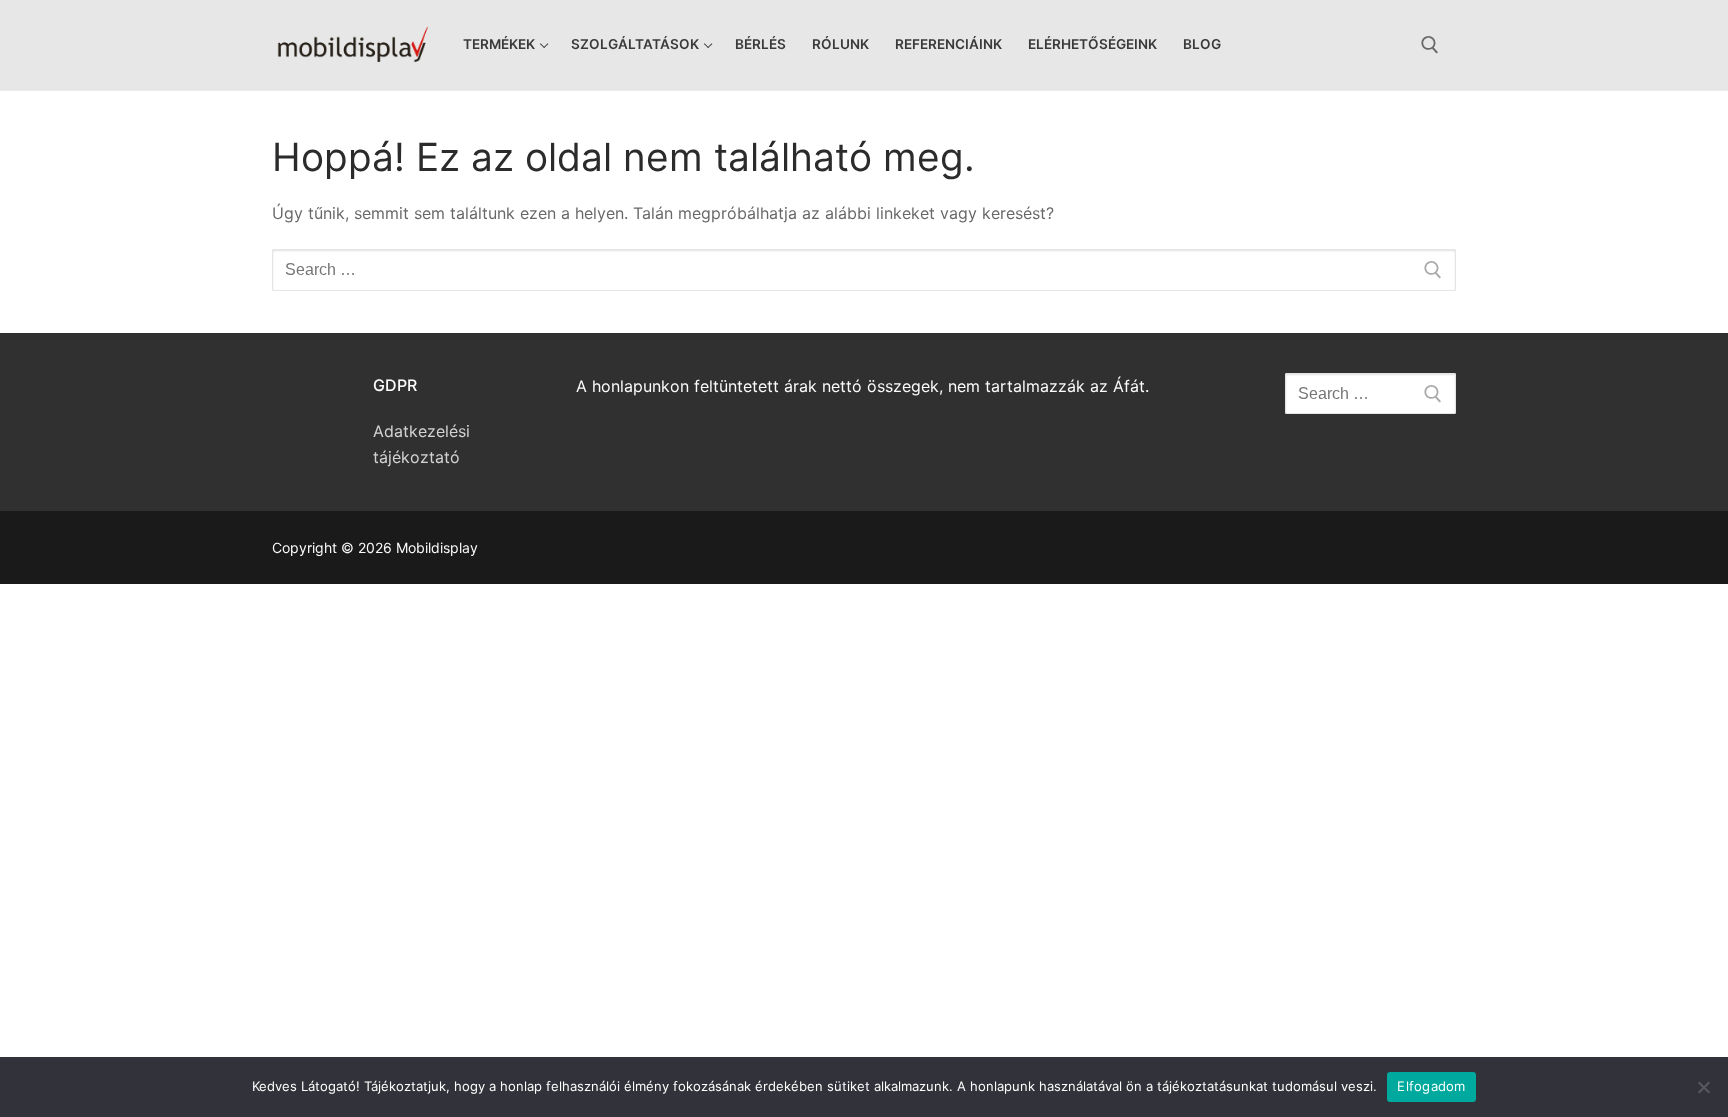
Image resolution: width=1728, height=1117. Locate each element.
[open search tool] (1430, 45)
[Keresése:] (864, 270)
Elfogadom (1431, 1086)
